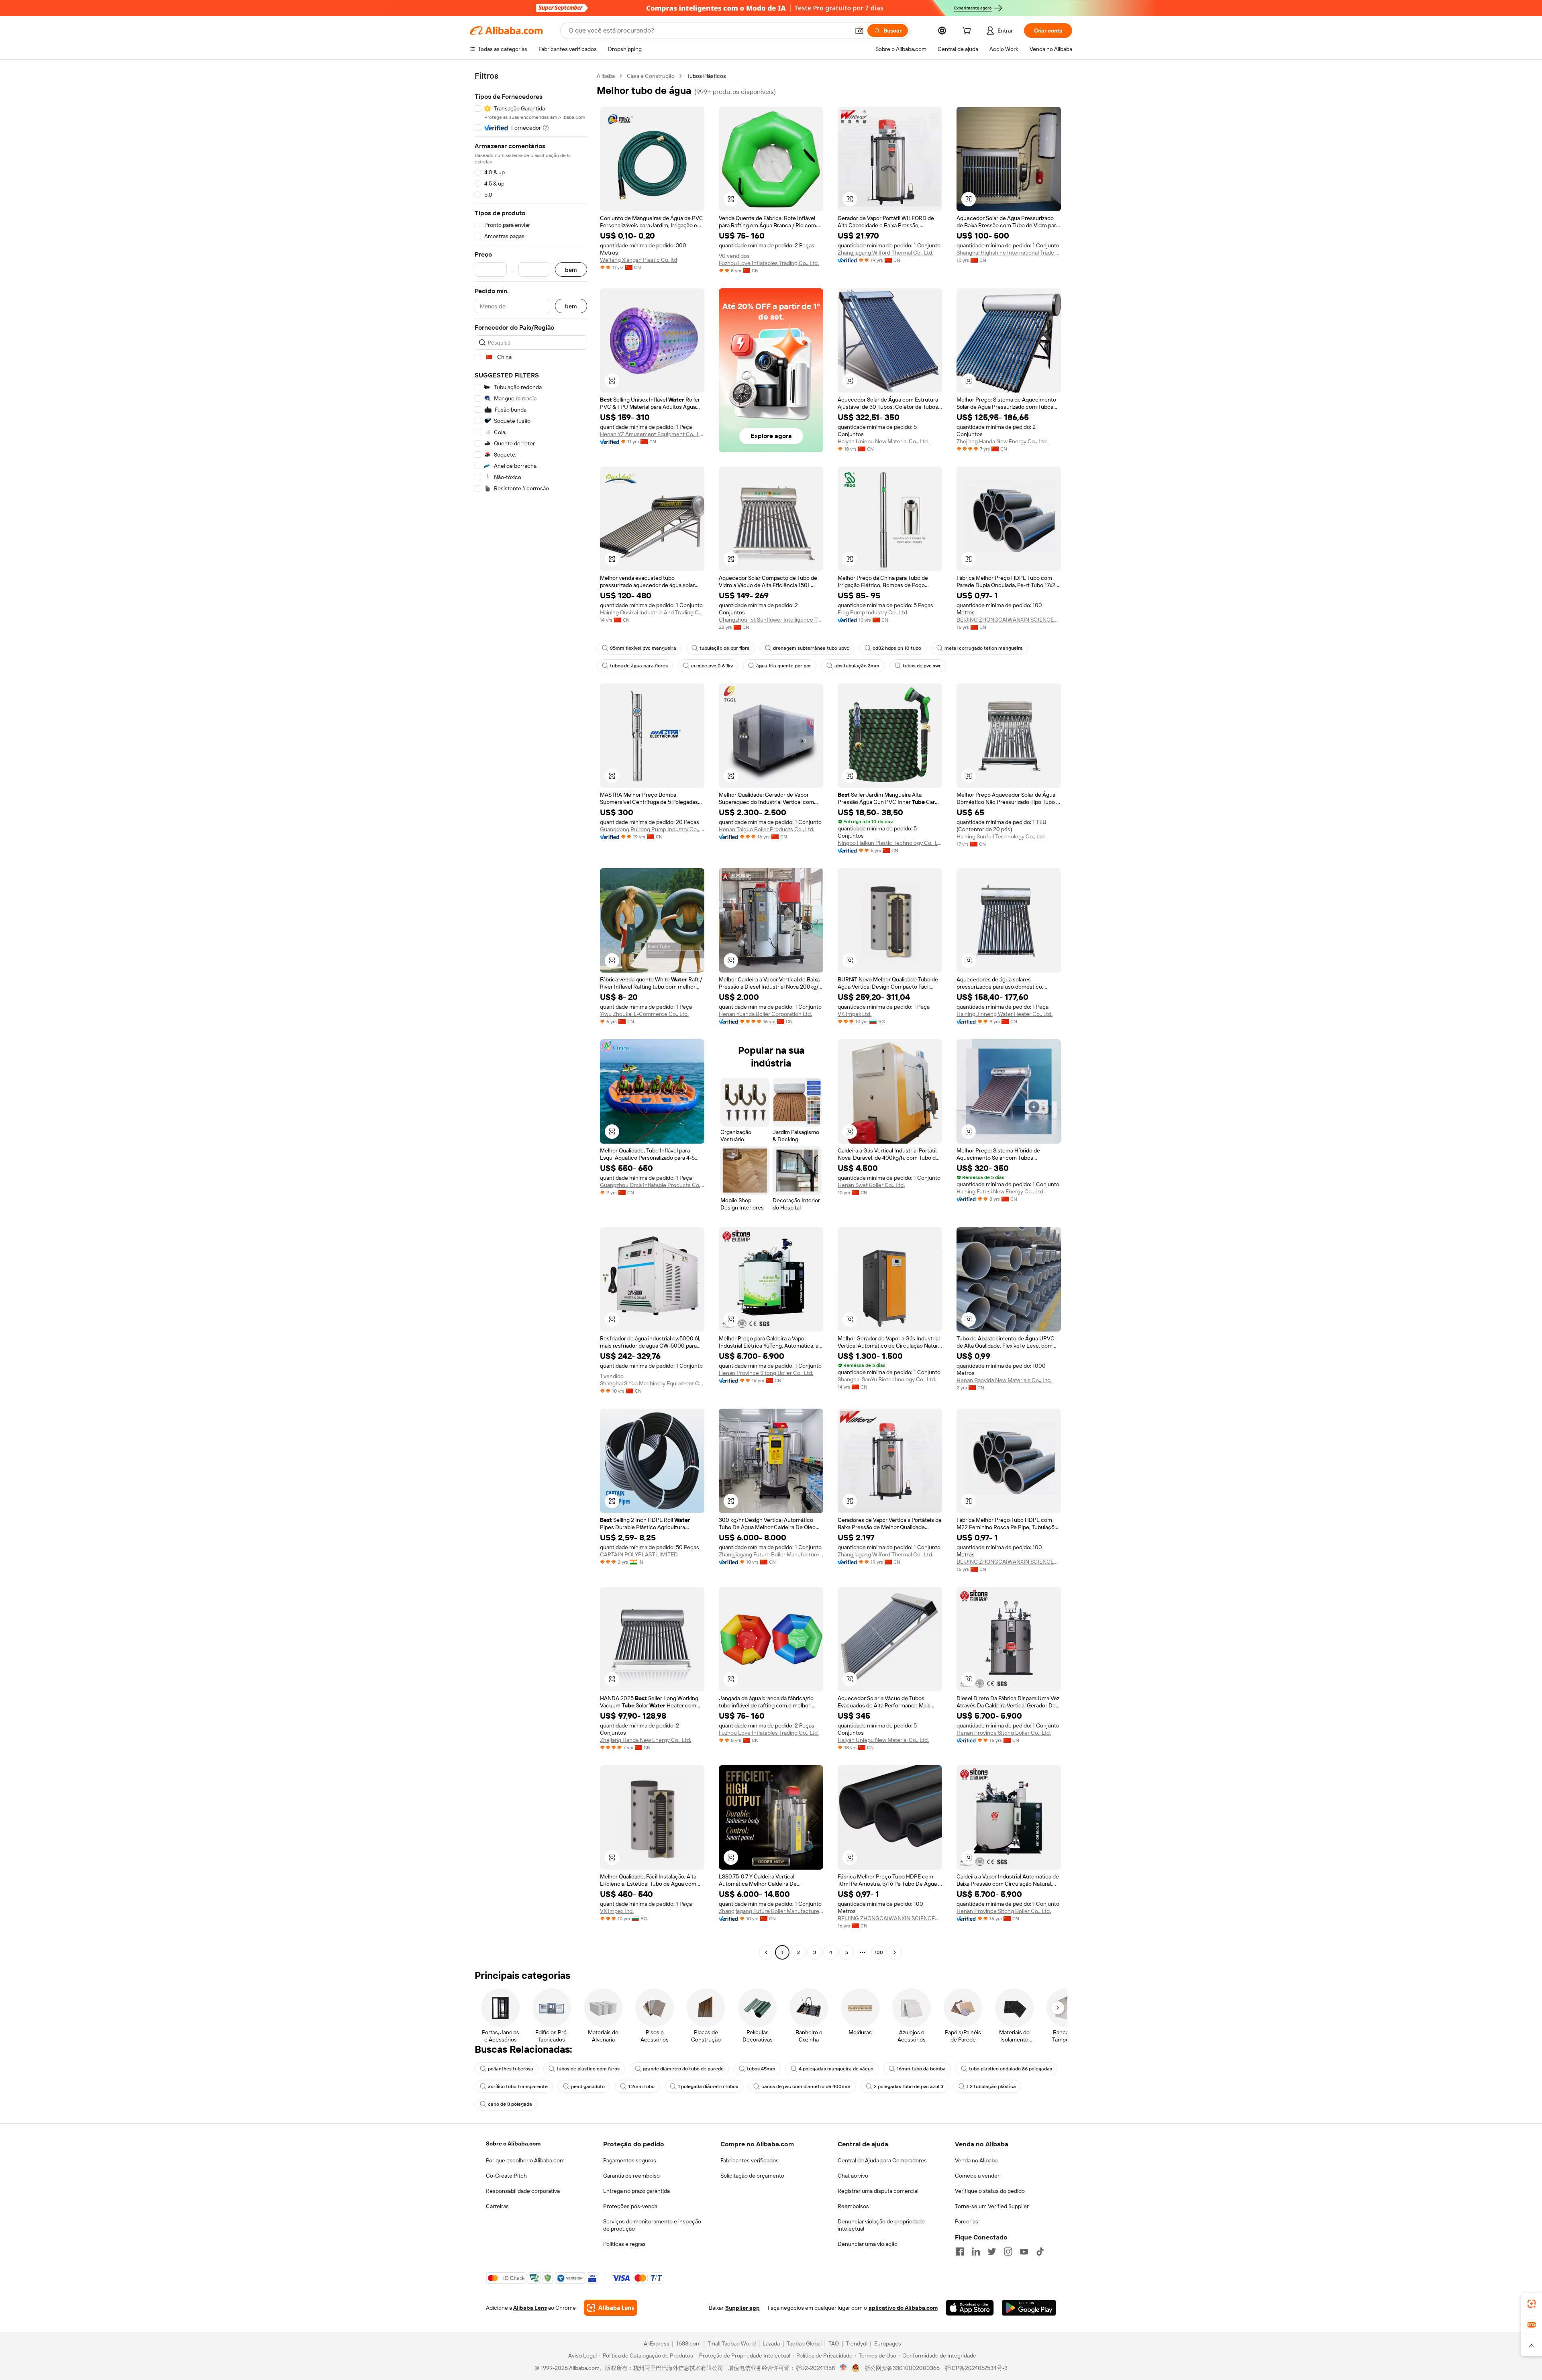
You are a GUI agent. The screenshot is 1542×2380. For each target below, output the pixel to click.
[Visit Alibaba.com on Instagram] (1008, 2252)
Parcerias (967, 2221)
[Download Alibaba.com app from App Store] (970, 2308)
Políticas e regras (624, 2244)
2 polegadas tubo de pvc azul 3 (909, 2086)
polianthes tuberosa (511, 2069)
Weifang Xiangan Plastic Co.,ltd (638, 260)
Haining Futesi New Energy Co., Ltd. (1000, 1191)
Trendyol (857, 2343)
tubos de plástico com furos (588, 2069)
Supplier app (742, 2308)
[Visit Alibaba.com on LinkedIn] (976, 2252)
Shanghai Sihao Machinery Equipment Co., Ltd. (652, 1383)
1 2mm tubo (641, 2086)
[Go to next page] (895, 1952)
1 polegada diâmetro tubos (708, 2086)
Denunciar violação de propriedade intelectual (881, 2225)
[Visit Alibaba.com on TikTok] (1040, 2252)
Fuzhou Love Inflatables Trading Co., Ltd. (769, 263)
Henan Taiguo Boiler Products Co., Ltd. (767, 829)
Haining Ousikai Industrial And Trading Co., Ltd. (652, 612)
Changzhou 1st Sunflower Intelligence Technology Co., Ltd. (771, 620)
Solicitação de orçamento (752, 2176)
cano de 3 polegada (510, 2104)
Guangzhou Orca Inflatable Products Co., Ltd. (652, 1185)
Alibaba (606, 76)
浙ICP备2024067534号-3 (976, 2368)
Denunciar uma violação (868, 2244)
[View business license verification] (843, 2368)
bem (571, 270)
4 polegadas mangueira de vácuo (836, 2069)
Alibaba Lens (530, 2308)
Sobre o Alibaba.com (513, 2143)
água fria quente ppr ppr (784, 666)
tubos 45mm (761, 2069)
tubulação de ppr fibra (725, 648)
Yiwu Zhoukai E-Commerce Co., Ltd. (644, 1014)
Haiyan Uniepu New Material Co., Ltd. (883, 441)
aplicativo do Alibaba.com (903, 2308)
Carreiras (497, 2206)
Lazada (771, 2343)
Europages (888, 2343)
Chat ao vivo (853, 2176)
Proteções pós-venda (630, 2206)
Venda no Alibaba (976, 2160)
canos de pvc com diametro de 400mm (806, 2086)
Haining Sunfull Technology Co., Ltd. (1001, 836)
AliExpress (657, 2343)
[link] (1532, 2304)
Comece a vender (977, 2176)
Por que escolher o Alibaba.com (525, 2160)
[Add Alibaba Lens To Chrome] (611, 2308)
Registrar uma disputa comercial (878, 2191)
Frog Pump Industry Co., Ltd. (873, 612)
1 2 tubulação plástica (991, 2086)
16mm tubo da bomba (921, 2069)
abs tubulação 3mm (857, 666)
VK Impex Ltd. (855, 1014)
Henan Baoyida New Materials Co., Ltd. (1004, 1380)
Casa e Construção (651, 76)
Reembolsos (853, 2206)
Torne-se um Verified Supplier (992, 2206)
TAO (834, 2343)
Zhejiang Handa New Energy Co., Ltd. (1002, 441)
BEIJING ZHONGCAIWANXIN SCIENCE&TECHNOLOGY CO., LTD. (1009, 620)
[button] (859, 31)
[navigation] (531, 1015)
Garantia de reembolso (631, 2176)
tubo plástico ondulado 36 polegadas (1011, 2069)
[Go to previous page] (766, 1952)
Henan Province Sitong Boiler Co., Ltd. (766, 1373)
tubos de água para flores (639, 666)
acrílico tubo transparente (518, 2086)
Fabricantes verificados (750, 2160)
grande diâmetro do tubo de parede (683, 2069)
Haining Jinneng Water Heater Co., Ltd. (1005, 1014)
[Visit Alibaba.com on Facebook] (960, 2252)
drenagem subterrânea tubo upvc (811, 648)
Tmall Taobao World (732, 2343)
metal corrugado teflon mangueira (984, 648)
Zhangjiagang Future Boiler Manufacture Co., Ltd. (771, 1554)
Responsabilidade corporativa (523, 2191)
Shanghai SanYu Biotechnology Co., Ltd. (887, 1379)
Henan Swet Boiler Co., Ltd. (871, 1185)
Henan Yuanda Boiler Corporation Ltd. (765, 1014)
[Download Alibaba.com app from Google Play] (1029, 2308)
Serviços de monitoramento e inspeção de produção (652, 2225)
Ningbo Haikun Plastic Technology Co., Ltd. (890, 843)
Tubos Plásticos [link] (706, 76)
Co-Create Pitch (506, 2176)
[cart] (968, 32)
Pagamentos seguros (630, 2160)
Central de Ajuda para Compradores (882, 2160)
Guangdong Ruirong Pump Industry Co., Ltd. (652, 829)
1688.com (688, 2343)
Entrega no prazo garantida (636, 2191)
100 (879, 1952)
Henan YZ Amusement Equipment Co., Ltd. (652, 434)
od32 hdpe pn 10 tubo (897, 648)
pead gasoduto (588, 2086)
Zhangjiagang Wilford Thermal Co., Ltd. (885, 253)
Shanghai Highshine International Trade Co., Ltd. (1009, 253)
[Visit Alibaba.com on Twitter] (992, 2252)
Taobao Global (804, 2343)
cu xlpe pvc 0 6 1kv (712, 666)
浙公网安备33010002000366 (902, 2368)
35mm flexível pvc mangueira (643, 648)
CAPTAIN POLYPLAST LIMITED (639, 1554)
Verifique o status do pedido (990, 2191)
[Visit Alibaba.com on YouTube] (1024, 2252)
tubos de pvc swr (922, 666)
